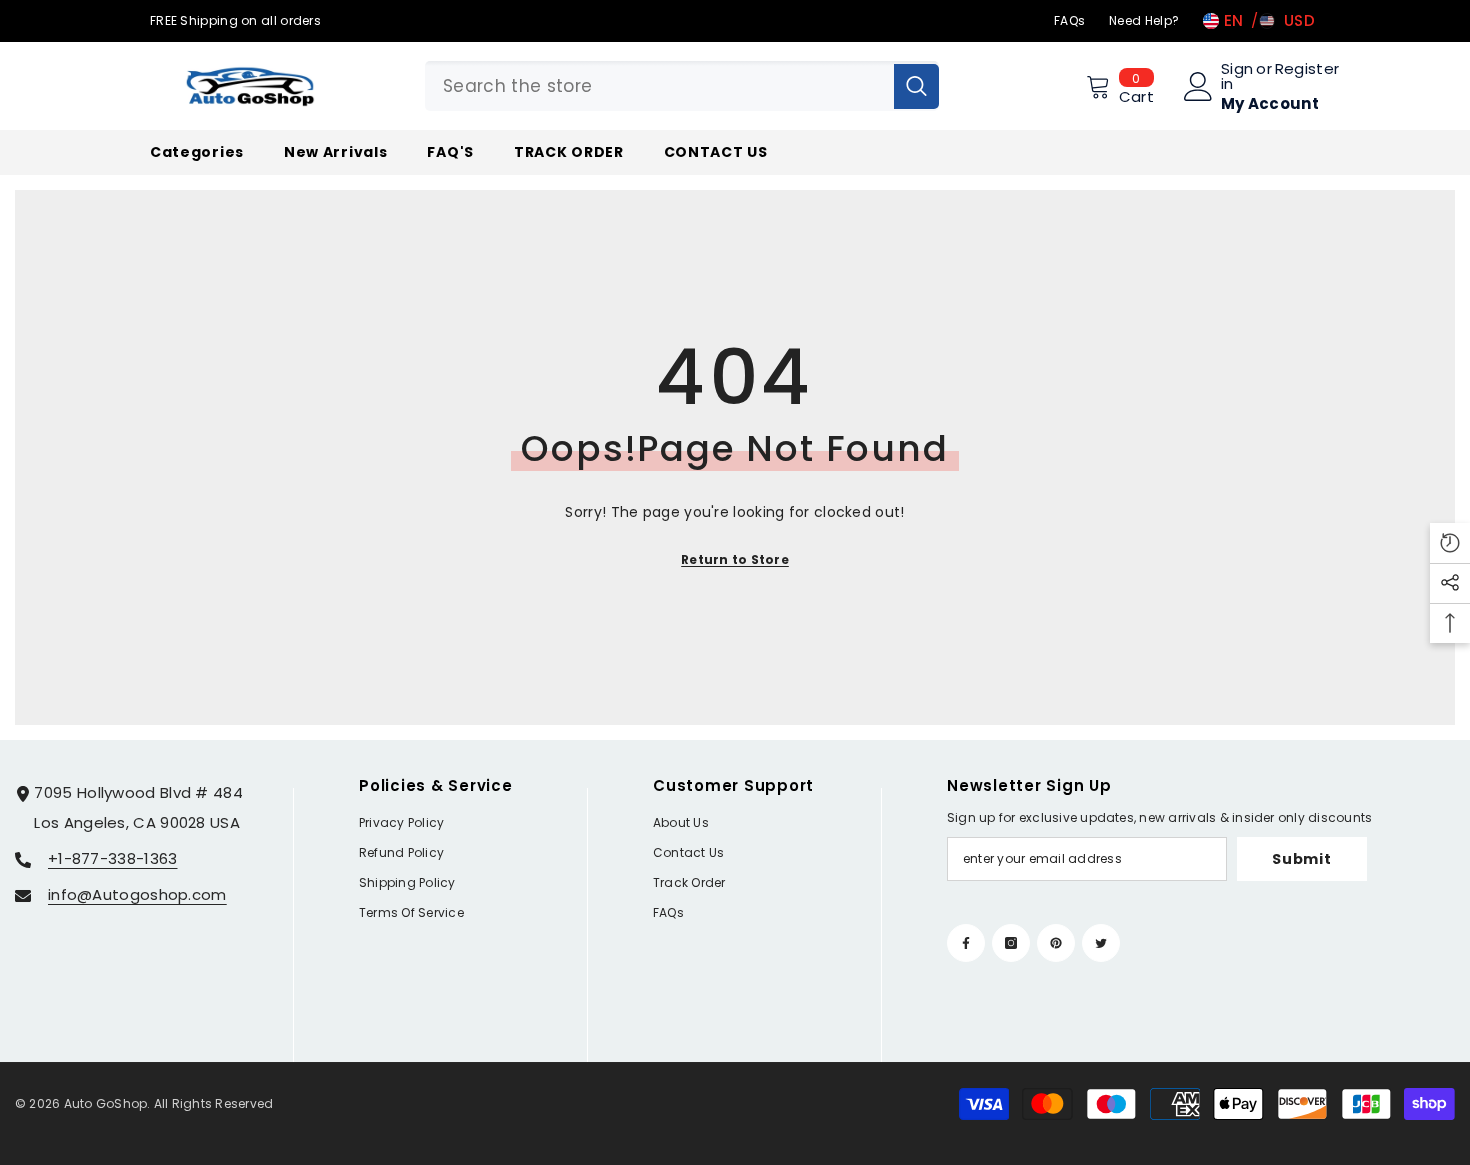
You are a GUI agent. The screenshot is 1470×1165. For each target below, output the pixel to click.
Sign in (1237, 76)
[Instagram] (1011, 943)
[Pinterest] (1056, 943)
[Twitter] (1101, 943)
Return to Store (735, 559)
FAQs (1069, 20)
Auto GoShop (106, 1103)
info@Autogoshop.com (137, 894)
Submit (1301, 859)
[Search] (682, 86)
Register (1307, 70)
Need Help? (1144, 20)
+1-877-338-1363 (113, 858)
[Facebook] (966, 943)
